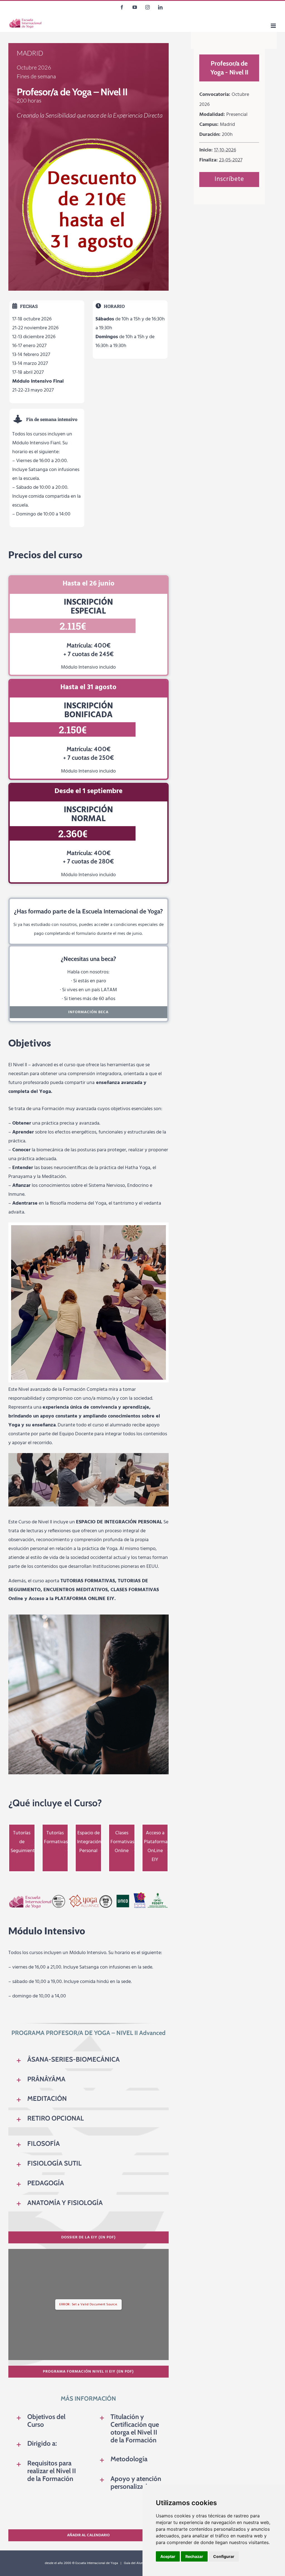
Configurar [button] (224, 2556)
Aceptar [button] (168, 2556)
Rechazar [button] (194, 2556)
